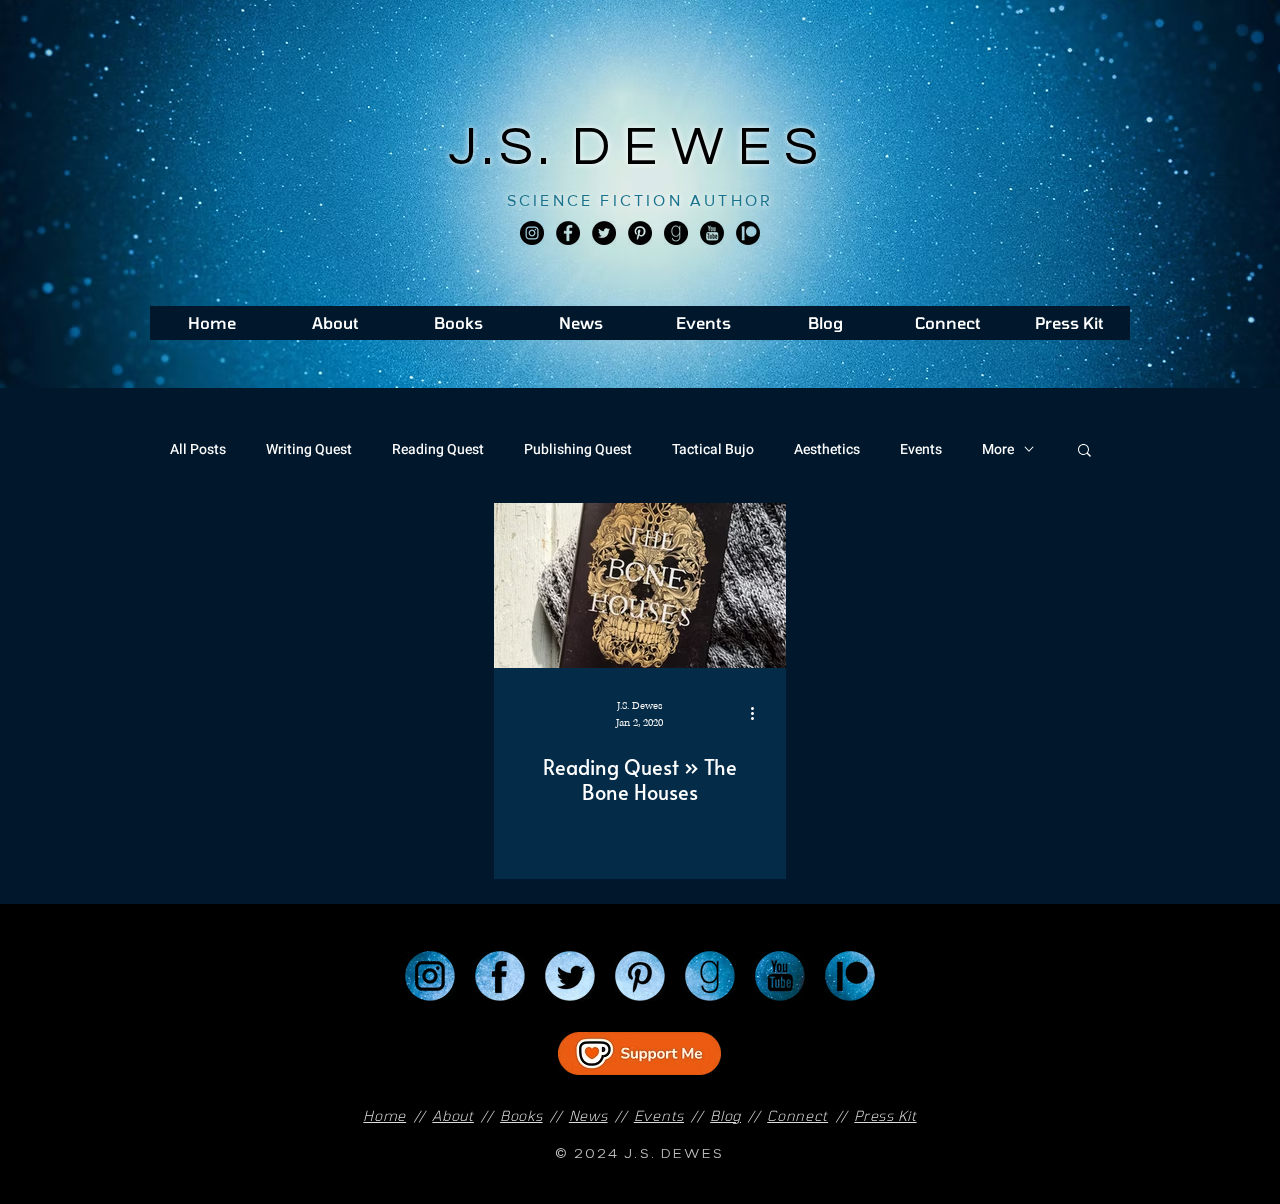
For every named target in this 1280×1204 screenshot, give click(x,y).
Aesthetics (827, 449)
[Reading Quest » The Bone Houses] (640, 585)
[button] (1084, 451)
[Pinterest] (640, 233)
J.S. (510, 147)
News (588, 1115)
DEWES (702, 147)
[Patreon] (850, 976)
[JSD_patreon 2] (748, 233)
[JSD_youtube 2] (712, 233)
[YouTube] (780, 976)
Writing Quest (309, 449)
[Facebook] (568, 233)
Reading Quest (438, 449)
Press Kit (885, 1115)
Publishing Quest (578, 449)
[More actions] (759, 713)
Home (384, 1115)
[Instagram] (532, 233)
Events (921, 449)
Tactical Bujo (713, 449)
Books (521, 1115)
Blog (725, 1115)
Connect (797, 1115)
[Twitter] (604, 233)
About (453, 1115)
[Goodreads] (676, 233)
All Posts (198, 449)
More (998, 449)
